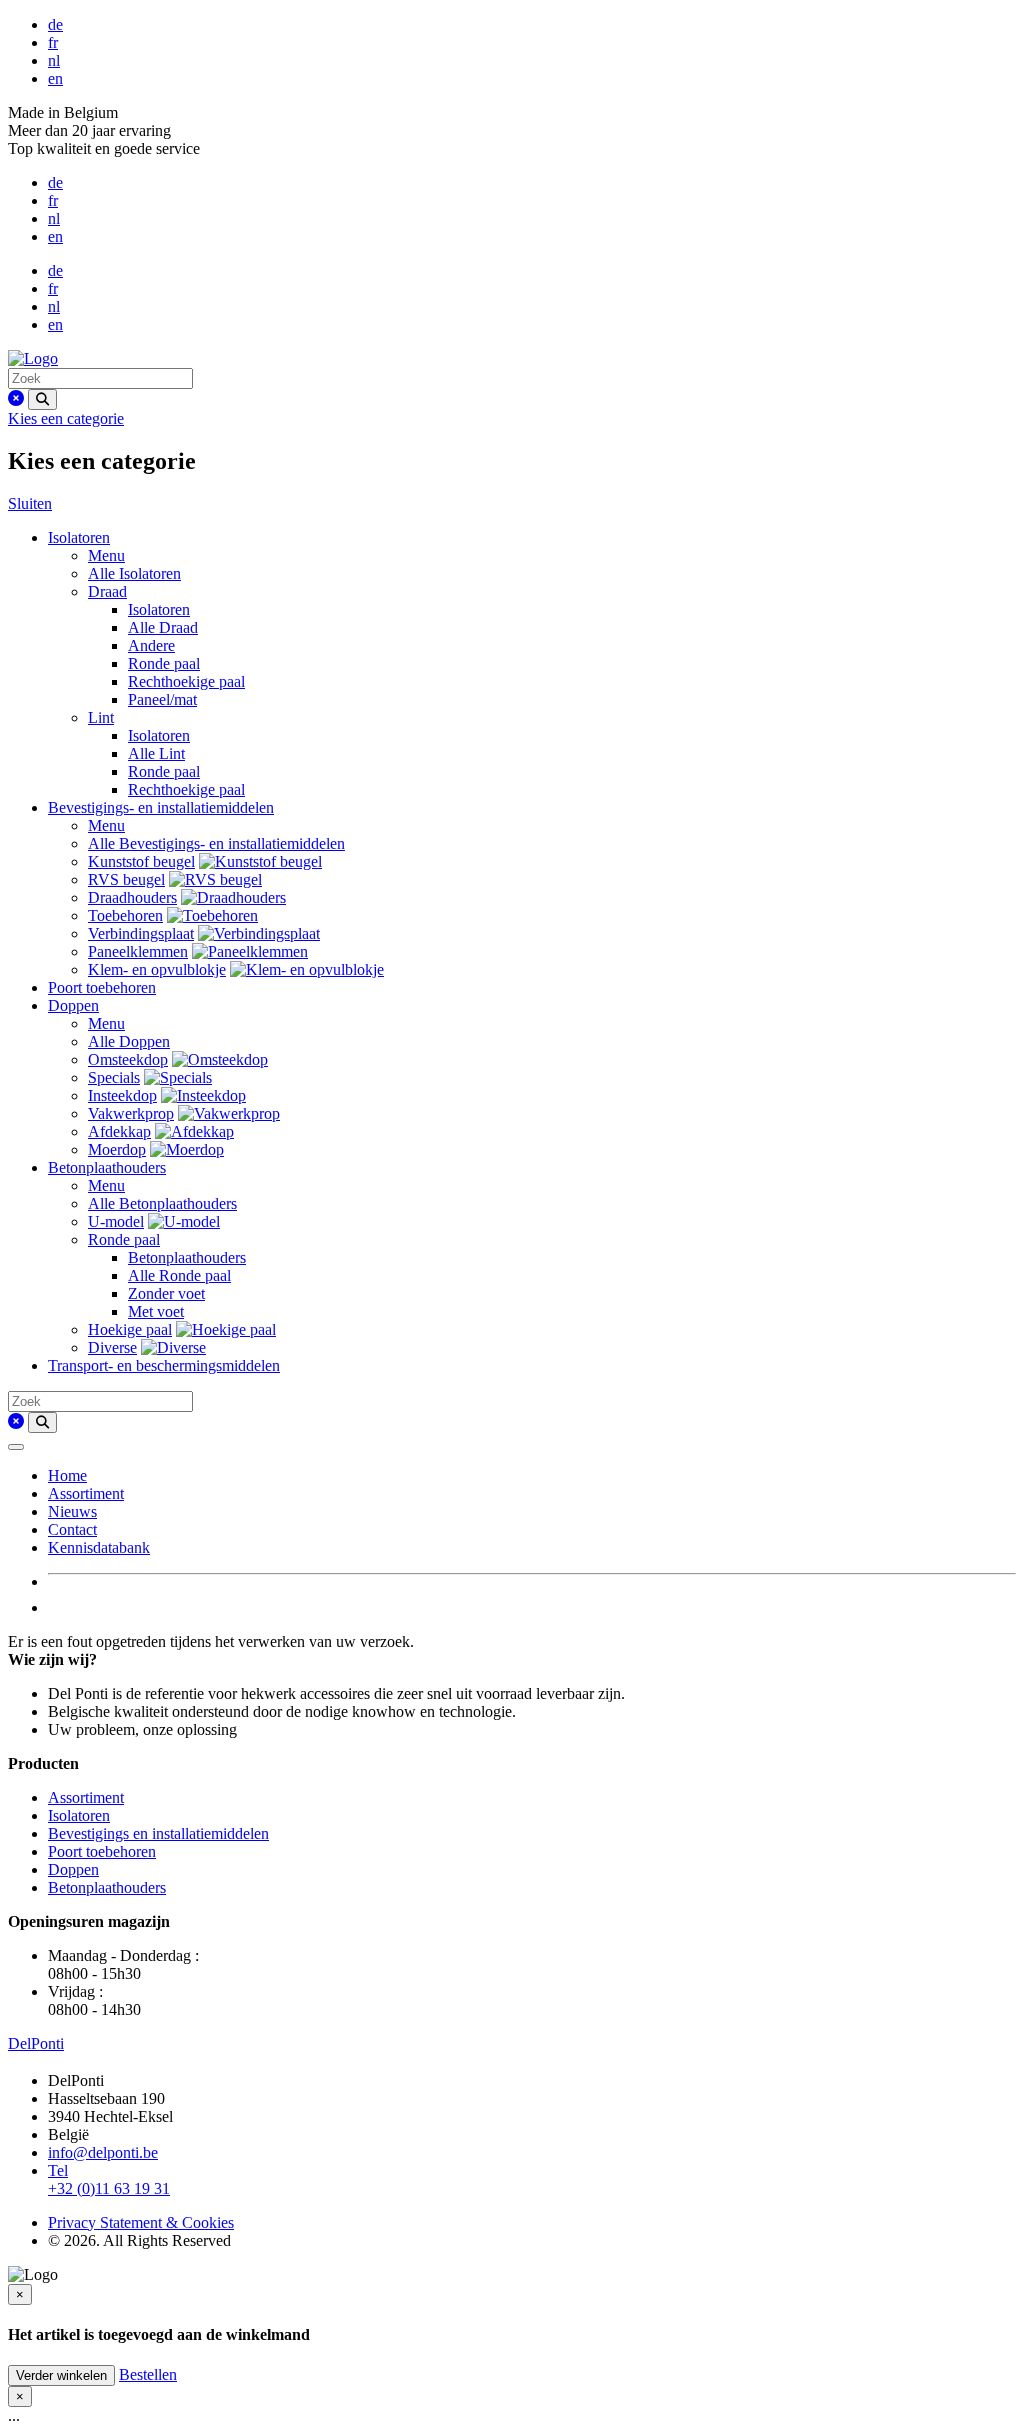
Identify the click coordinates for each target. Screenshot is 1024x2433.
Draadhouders (132, 897)
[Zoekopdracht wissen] (16, 398)
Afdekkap (119, 1131)
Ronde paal (164, 663)
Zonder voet (166, 1293)
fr (53, 42)
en (55, 78)
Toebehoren (125, 915)
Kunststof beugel (141, 861)
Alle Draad (163, 627)
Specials (114, 1077)
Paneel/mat (162, 699)
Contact (72, 1529)
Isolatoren (79, 537)
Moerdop (117, 1149)
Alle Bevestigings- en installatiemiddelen (216, 843)
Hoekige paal (130, 1329)
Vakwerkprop (131, 1113)
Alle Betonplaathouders (162, 1203)
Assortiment (86, 1493)
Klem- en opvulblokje (157, 969)
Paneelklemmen (138, 951)
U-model (116, 1221)
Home (67, 1475)
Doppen (73, 1005)
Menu (106, 555)
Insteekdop (122, 1095)
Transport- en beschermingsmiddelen (164, 1365)
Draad (107, 591)
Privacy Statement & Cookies (141, 2222)
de (55, 24)
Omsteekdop (128, 1059)
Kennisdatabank (99, 1547)
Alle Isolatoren (134, 573)
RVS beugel (126, 879)
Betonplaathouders (107, 1167)
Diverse (112, 1347)
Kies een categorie (66, 418)
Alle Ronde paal (179, 1275)
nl (54, 60)
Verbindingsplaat (141, 933)
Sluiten (30, 503)
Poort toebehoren (102, 987)
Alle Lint (156, 753)
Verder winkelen (61, 2375)
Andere (151, 645)
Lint (101, 717)
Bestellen (148, 2374)
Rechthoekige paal (186, 681)
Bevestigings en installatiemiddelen (158, 1833)
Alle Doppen (129, 1041)
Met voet (156, 1311)
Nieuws (72, 1511)
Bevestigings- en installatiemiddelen (161, 807)
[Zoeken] (42, 399)
